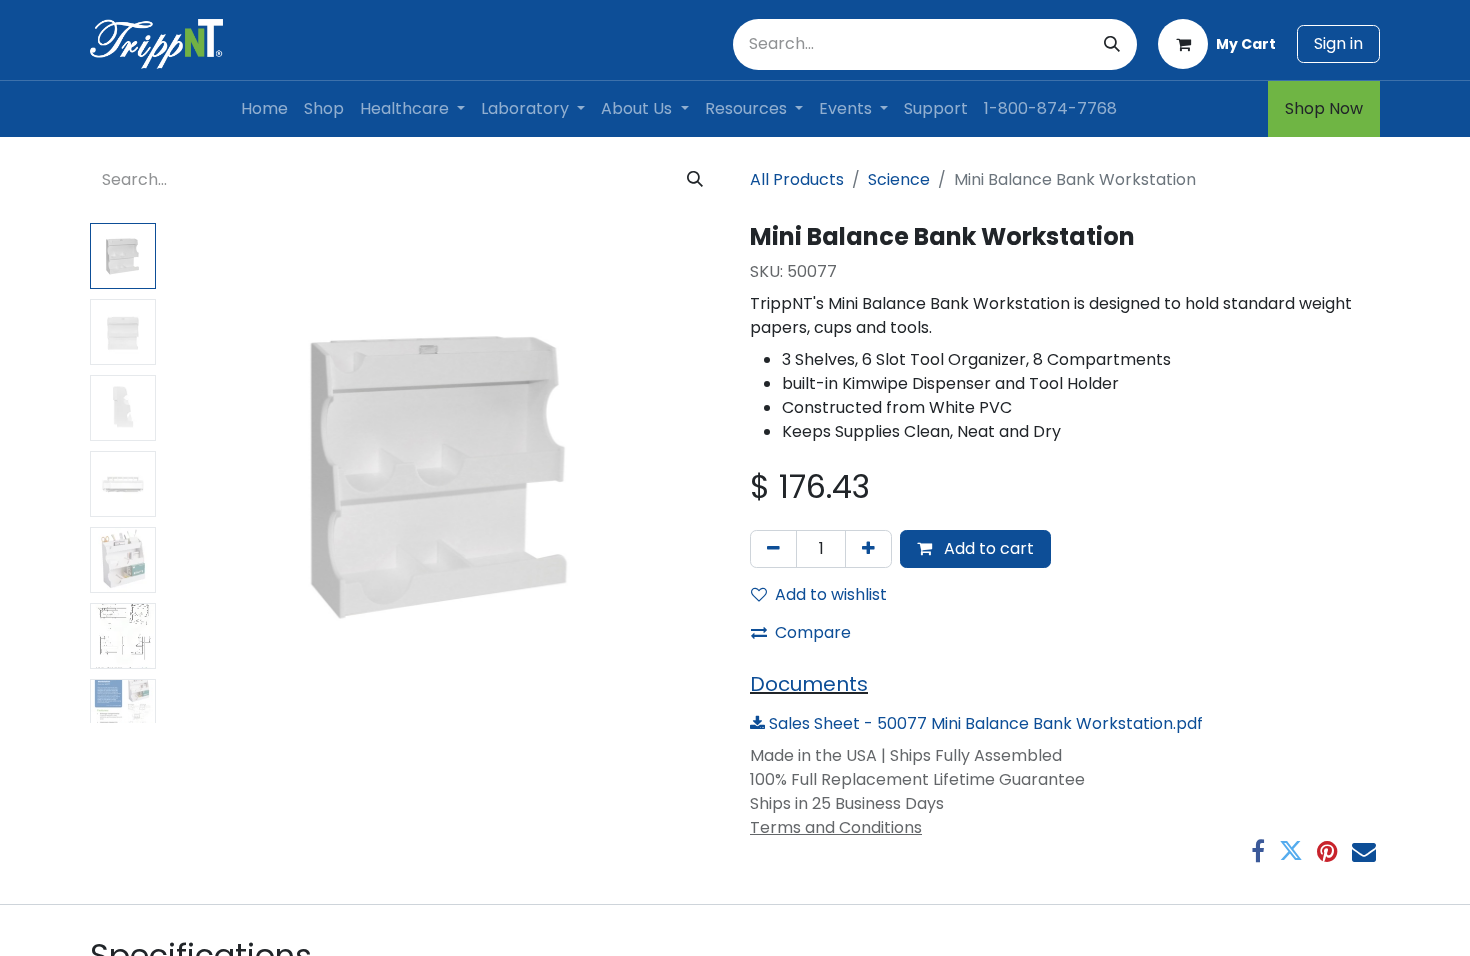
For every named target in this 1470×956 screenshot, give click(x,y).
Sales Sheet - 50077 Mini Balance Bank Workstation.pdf (984, 723)
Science (899, 179)
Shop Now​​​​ (1324, 108)
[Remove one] (773, 549)
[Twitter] (1291, 851)
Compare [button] (813, 632)
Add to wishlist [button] (831, 594)
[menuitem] (264, 109)
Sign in (1338, 43)
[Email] (1364, 851)
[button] (205, 473)
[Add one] (868, 549)
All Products (797, 179)
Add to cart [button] (987, 548)
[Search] (1112, 44)
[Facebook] (1258, 851)
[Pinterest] (1327, 851)
